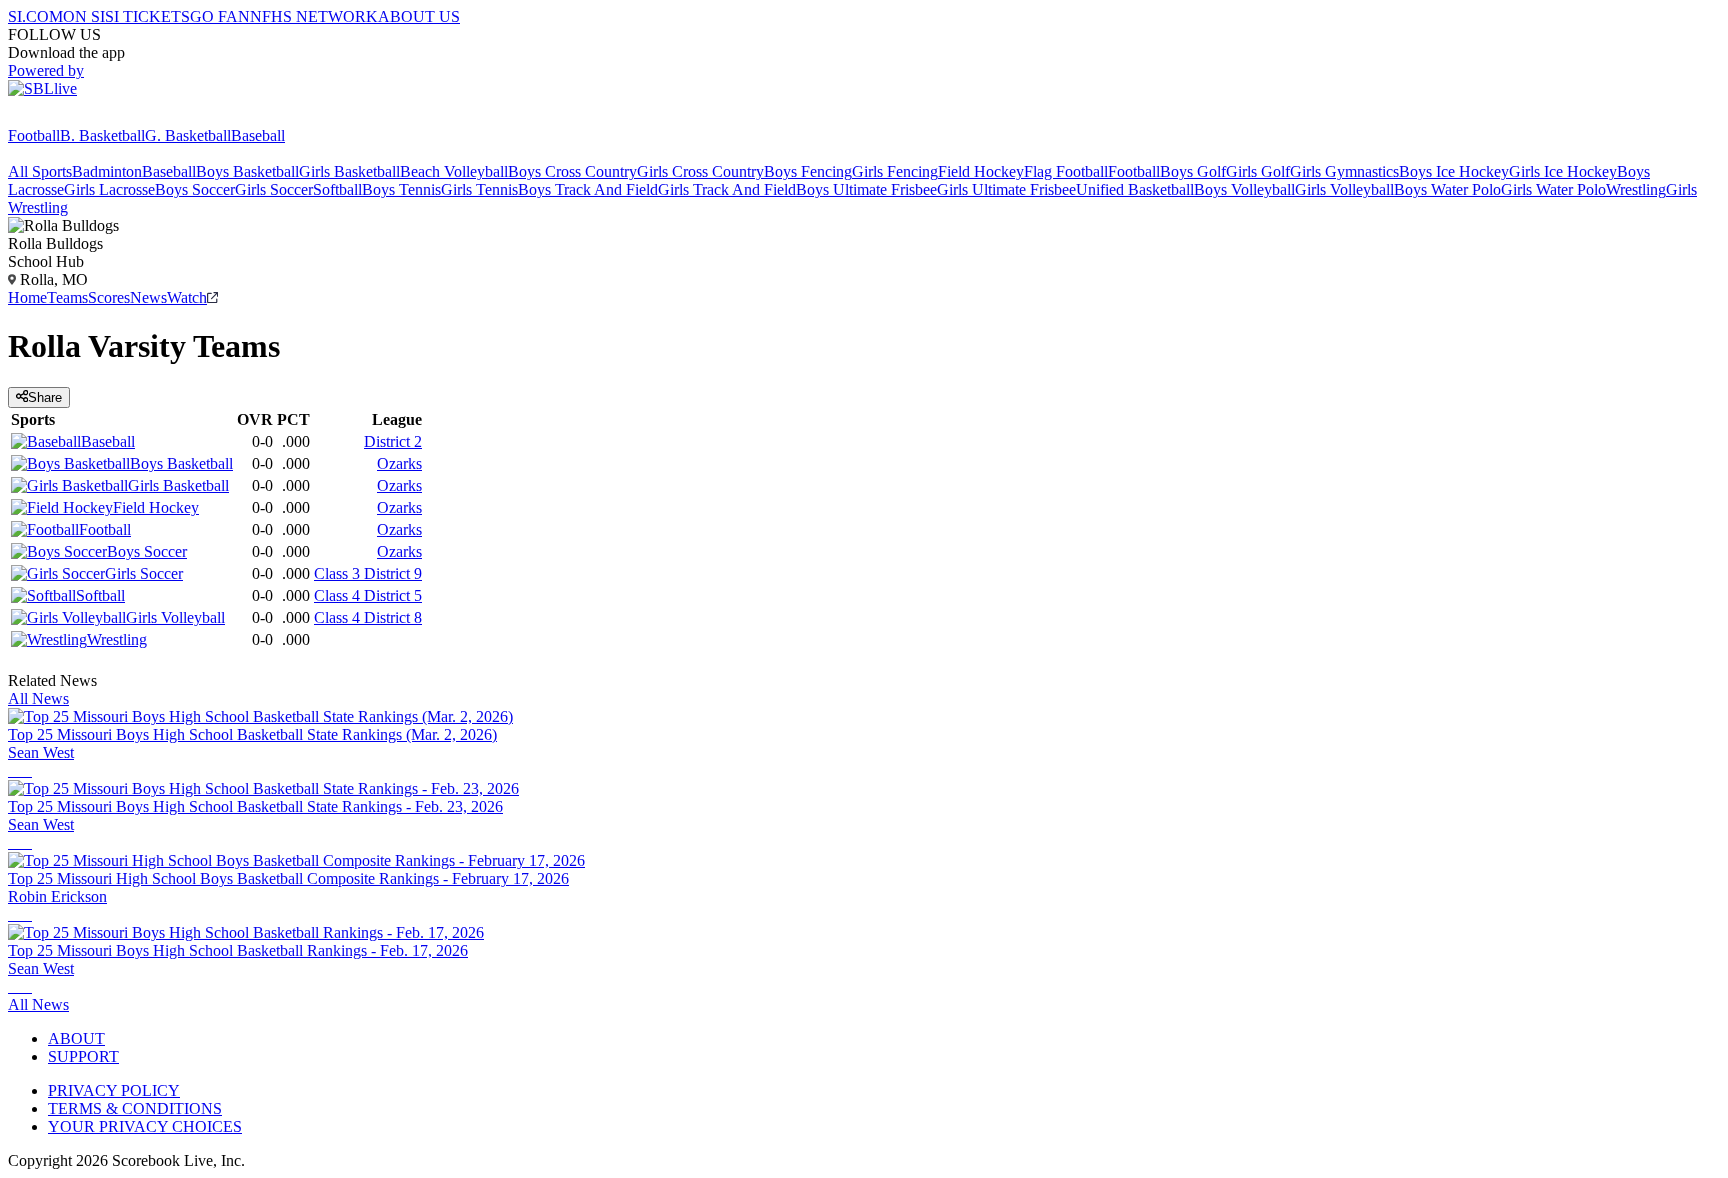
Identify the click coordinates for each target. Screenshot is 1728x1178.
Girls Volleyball (1344, 189)
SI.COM (35, 16)
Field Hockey (981, 171)
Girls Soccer (274, 189)
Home (27, 297)
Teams (67, 297)
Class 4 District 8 (368, 617)
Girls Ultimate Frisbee (1006, 189)
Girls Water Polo (1553, 189)
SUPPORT (83, 1056)
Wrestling (1636, 189)
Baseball (258, 135)
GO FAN (220, 16)
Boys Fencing (808, 171)
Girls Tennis (479, 189)
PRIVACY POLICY (114, 1090)
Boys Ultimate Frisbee (866, 189)
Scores (109, 297)
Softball (337, 189)
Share (45, 397)
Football (34, 135)
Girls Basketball (349, 171)
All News (38, 698)
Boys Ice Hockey (1454, 171)
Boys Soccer (195, 189)
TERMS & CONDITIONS (135, 1108)
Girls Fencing (895, 171)
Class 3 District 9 (368, 573)
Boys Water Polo (1447, 189)
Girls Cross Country (700, 171)
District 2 (393, 441)
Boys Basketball (247, 171)
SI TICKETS (147, 16)
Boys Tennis (401, 189)
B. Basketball (102, 135)
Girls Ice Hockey (1563, 171)
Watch (187, 297)
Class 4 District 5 (368, 595)
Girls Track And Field (727, 189)
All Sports (40, 171)
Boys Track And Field (588, 189)
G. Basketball (188, 135)
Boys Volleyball (1244, 189)
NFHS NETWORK (314, 16)
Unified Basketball (1135, 189)
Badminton (107, 171)
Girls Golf (1258, 171)
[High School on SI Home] (85, 117)
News (148, 297)
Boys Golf (1193, 171)
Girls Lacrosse (109, 189)
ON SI (84, 16)
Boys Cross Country (572, 171)
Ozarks (399, 463)
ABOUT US (419, 16)
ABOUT (76, 1038)
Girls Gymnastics (1344, 171)
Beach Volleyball (454, 171)
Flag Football (1066, 171)
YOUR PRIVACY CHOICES (145, 1126)
